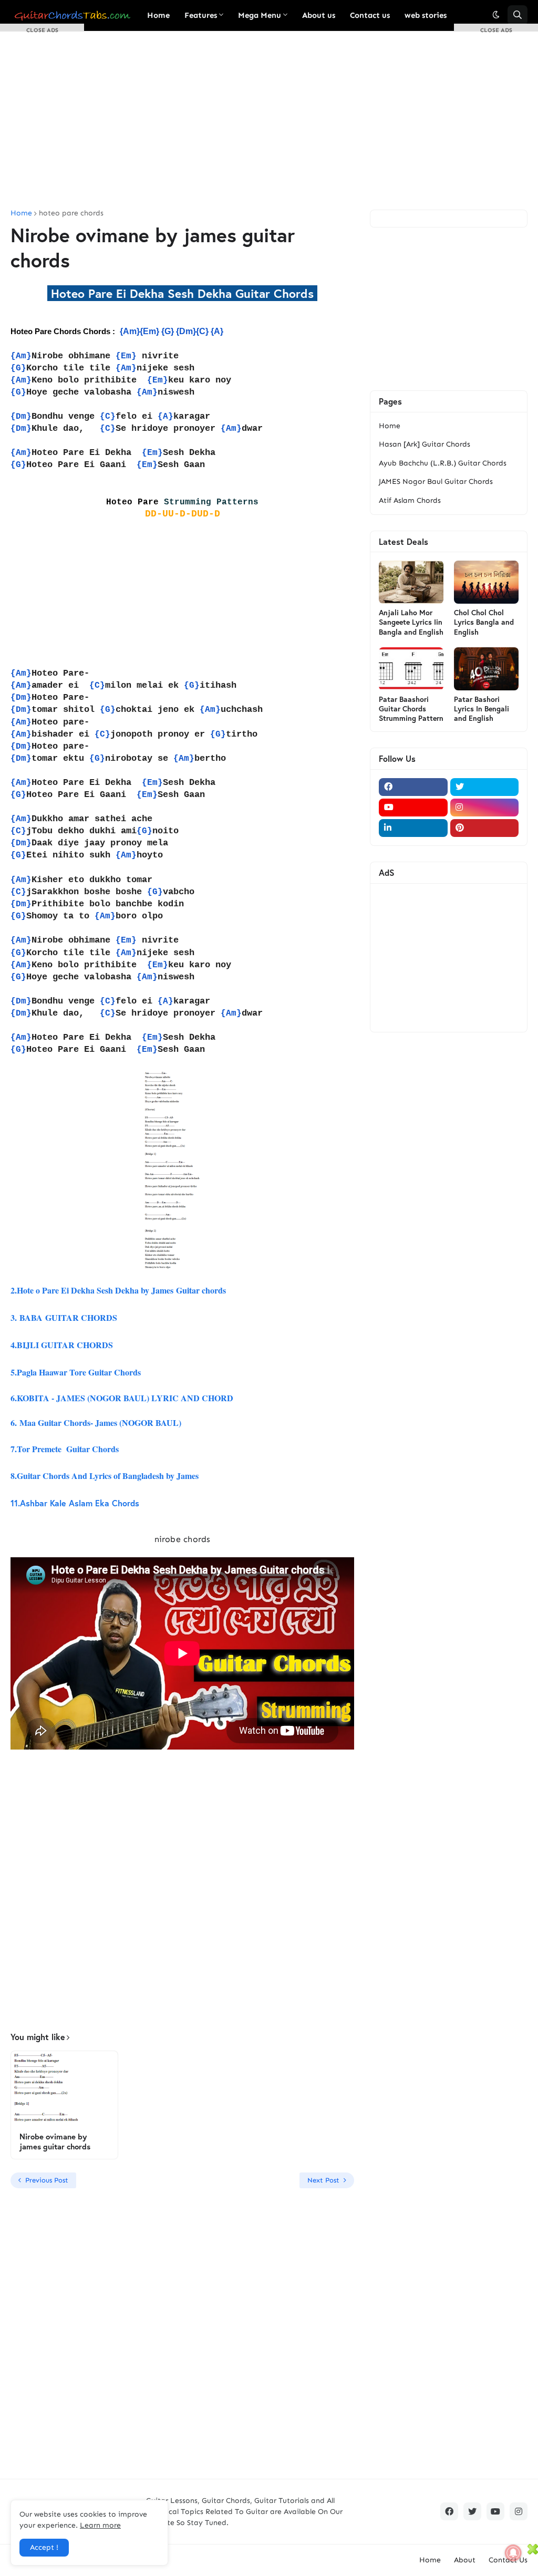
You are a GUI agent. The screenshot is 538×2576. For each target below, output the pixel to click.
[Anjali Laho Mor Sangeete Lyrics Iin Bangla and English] (411, 582)
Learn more (100, 2525)
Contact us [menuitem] (370, 15)
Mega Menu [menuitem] (260, 15)
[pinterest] (485, 828)
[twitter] (485, 787)
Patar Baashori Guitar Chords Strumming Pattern (411, 709)
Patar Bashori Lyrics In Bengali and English (482, 709)
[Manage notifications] (513, 2553)
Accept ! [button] (44, 2547)
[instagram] (485, 808)
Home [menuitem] (158, 15)
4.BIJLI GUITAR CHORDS (62, 1345)
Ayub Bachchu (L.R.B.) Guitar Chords (443, 463)
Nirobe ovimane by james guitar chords (55, 2142)
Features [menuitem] (201, 15)
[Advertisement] (269, 120)
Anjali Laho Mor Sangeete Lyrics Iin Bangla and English (411, 622)
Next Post (323, 2180)
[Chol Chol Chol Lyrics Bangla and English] (486, 582)
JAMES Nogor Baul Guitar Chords (436, 482)
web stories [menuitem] (426, 15)
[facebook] (413, 787)
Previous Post (47, 2180)
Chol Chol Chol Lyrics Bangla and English (484, 622)
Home (390, 426)
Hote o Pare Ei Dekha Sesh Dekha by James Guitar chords (120, 1290)
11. (76, 1503)
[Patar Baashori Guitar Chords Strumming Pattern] (411, 669)
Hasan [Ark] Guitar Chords (425, 444)
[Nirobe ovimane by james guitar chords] (64, 2088)
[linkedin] (413, 828)
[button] (496, 15)
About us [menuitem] (319, 15)
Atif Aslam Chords (410, 500)
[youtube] (413, 808)
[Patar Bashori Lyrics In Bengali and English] (486, 669)
